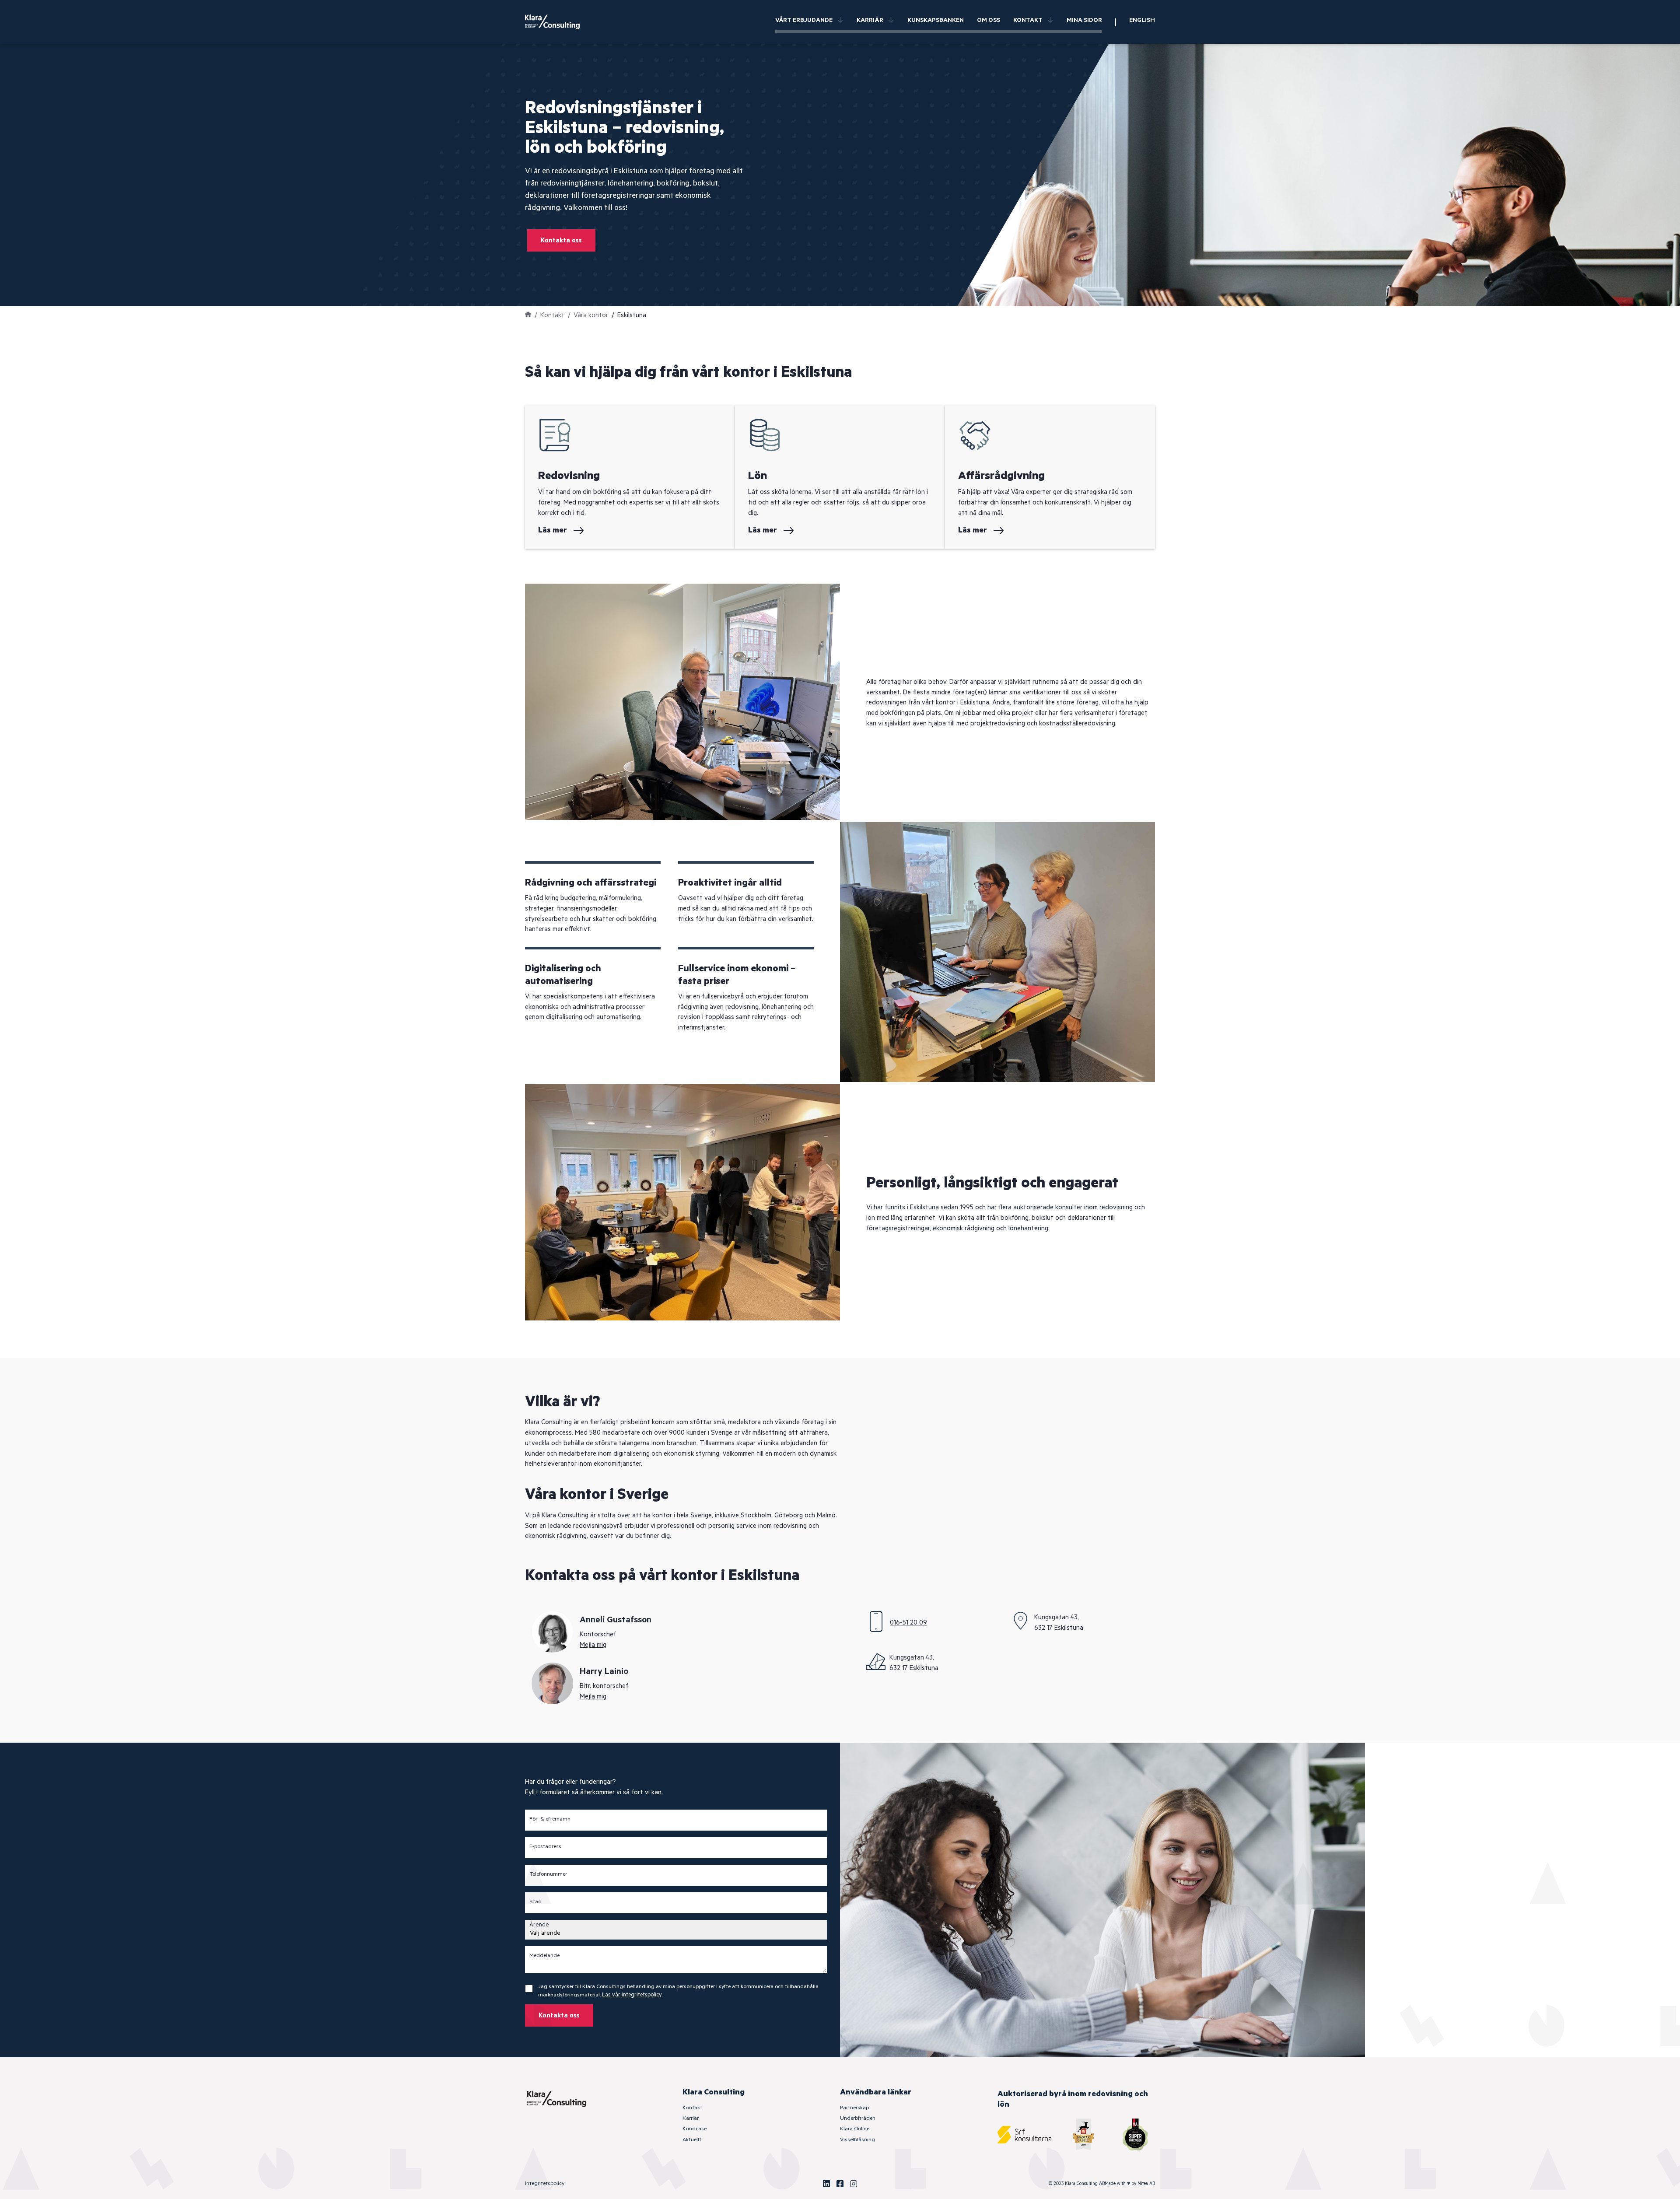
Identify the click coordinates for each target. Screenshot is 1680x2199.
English (1142, 20)
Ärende (539, 1925)
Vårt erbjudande (804, 20)
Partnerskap (854, 2108)
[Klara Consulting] (558, 22)
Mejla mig (593, 1645)
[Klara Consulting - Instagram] (854, 2184)
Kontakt (1028, 20)
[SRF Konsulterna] (1024, 2134)
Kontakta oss (561, 240)
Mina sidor (1084, 20)
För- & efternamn (550, 1819)
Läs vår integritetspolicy (632, 1995)
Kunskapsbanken (936, 20)
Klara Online (855, 2129)
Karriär (870, 20)
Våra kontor (591, 315)
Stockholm (756, 1515)
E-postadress (545, 1847)
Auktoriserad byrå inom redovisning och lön (1073, 2099)
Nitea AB (1146, 2184)
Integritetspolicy (545, 2183)
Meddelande (544, 1956)
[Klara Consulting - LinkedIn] (826, 2184)
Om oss (989, 20)
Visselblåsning (857, 2140)
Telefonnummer (548, 1874)
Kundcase (695, 2129)
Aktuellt (692, 2140)
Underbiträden (858, 2118)
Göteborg (789, 1515)
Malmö (826, 1515)
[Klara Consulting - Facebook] (840, 2184)
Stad (535, 1902)
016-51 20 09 (908, 1623)
